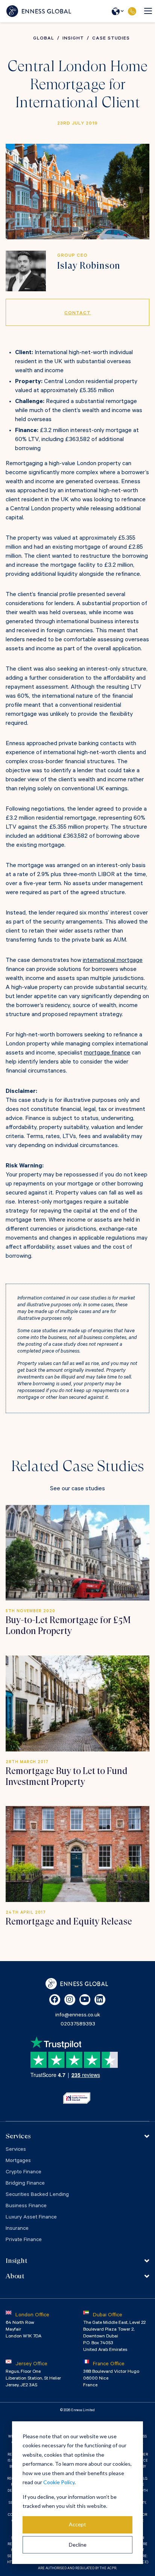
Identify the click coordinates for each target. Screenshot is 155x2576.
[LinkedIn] (100, 2000)
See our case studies (77, 1489)
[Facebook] (55, 2000)
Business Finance (26, 2206)
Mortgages (18, 2161)
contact (77, 313)
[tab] (77, 2136)
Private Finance (24, 2240)
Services (16, 2150)
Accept (77, 2524)
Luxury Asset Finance (31, 2218)
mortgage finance (107, 1053)
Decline (78, 2545)
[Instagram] (70, 2000)
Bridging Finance (25, 2184)
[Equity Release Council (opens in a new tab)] (77, 2098)
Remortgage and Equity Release (69, 1922)
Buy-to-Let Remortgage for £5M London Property (68, 1626)
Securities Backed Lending (37, 2195)
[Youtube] (85, 2000)
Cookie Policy (59, 2482)
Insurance (17, 2229)
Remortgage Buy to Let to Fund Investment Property (67, 1776)
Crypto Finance (24, 2173)
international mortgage (113, 961)
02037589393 (132, 11)
